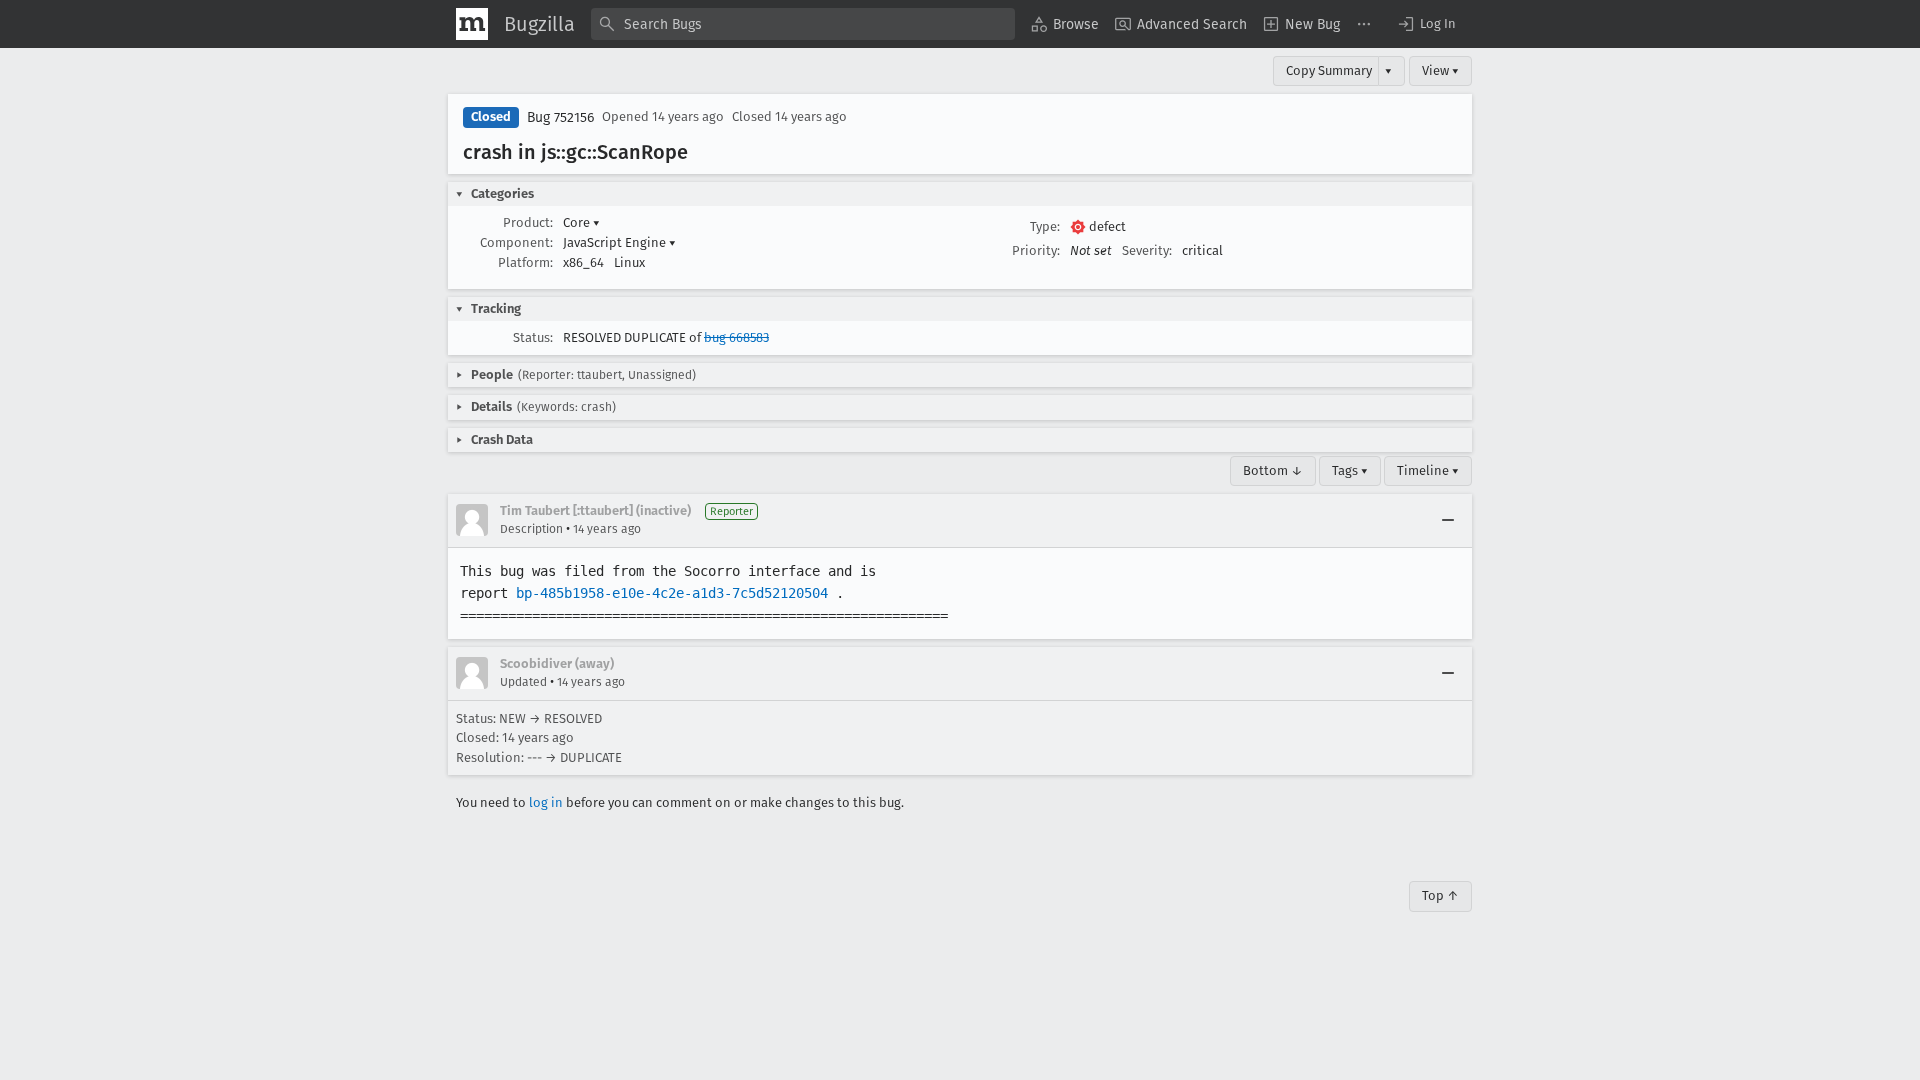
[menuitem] (1065, 24)
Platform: (525, 262)
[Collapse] (1448, 520)
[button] (1426, 24)
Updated (523, 682)
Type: (1045, 226)
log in (546, 802)
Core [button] (581, 222)
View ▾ (1440, 70)
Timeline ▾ (1428, 470)
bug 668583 (736, 337)
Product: (528, 222)
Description (531, 529)
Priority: (1036, 250)
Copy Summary (1329, 70)
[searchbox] (803, 24)
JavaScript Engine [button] (619, 242)
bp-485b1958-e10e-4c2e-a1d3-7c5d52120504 (672, 593)
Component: (516, 242)
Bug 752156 (560, 117)
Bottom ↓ (1273, 470)
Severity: (1147, 250)
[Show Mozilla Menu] (472, 24)
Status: (533, 337)
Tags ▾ (1350, 470)
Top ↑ (1440, 895)
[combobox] (803, 24)
